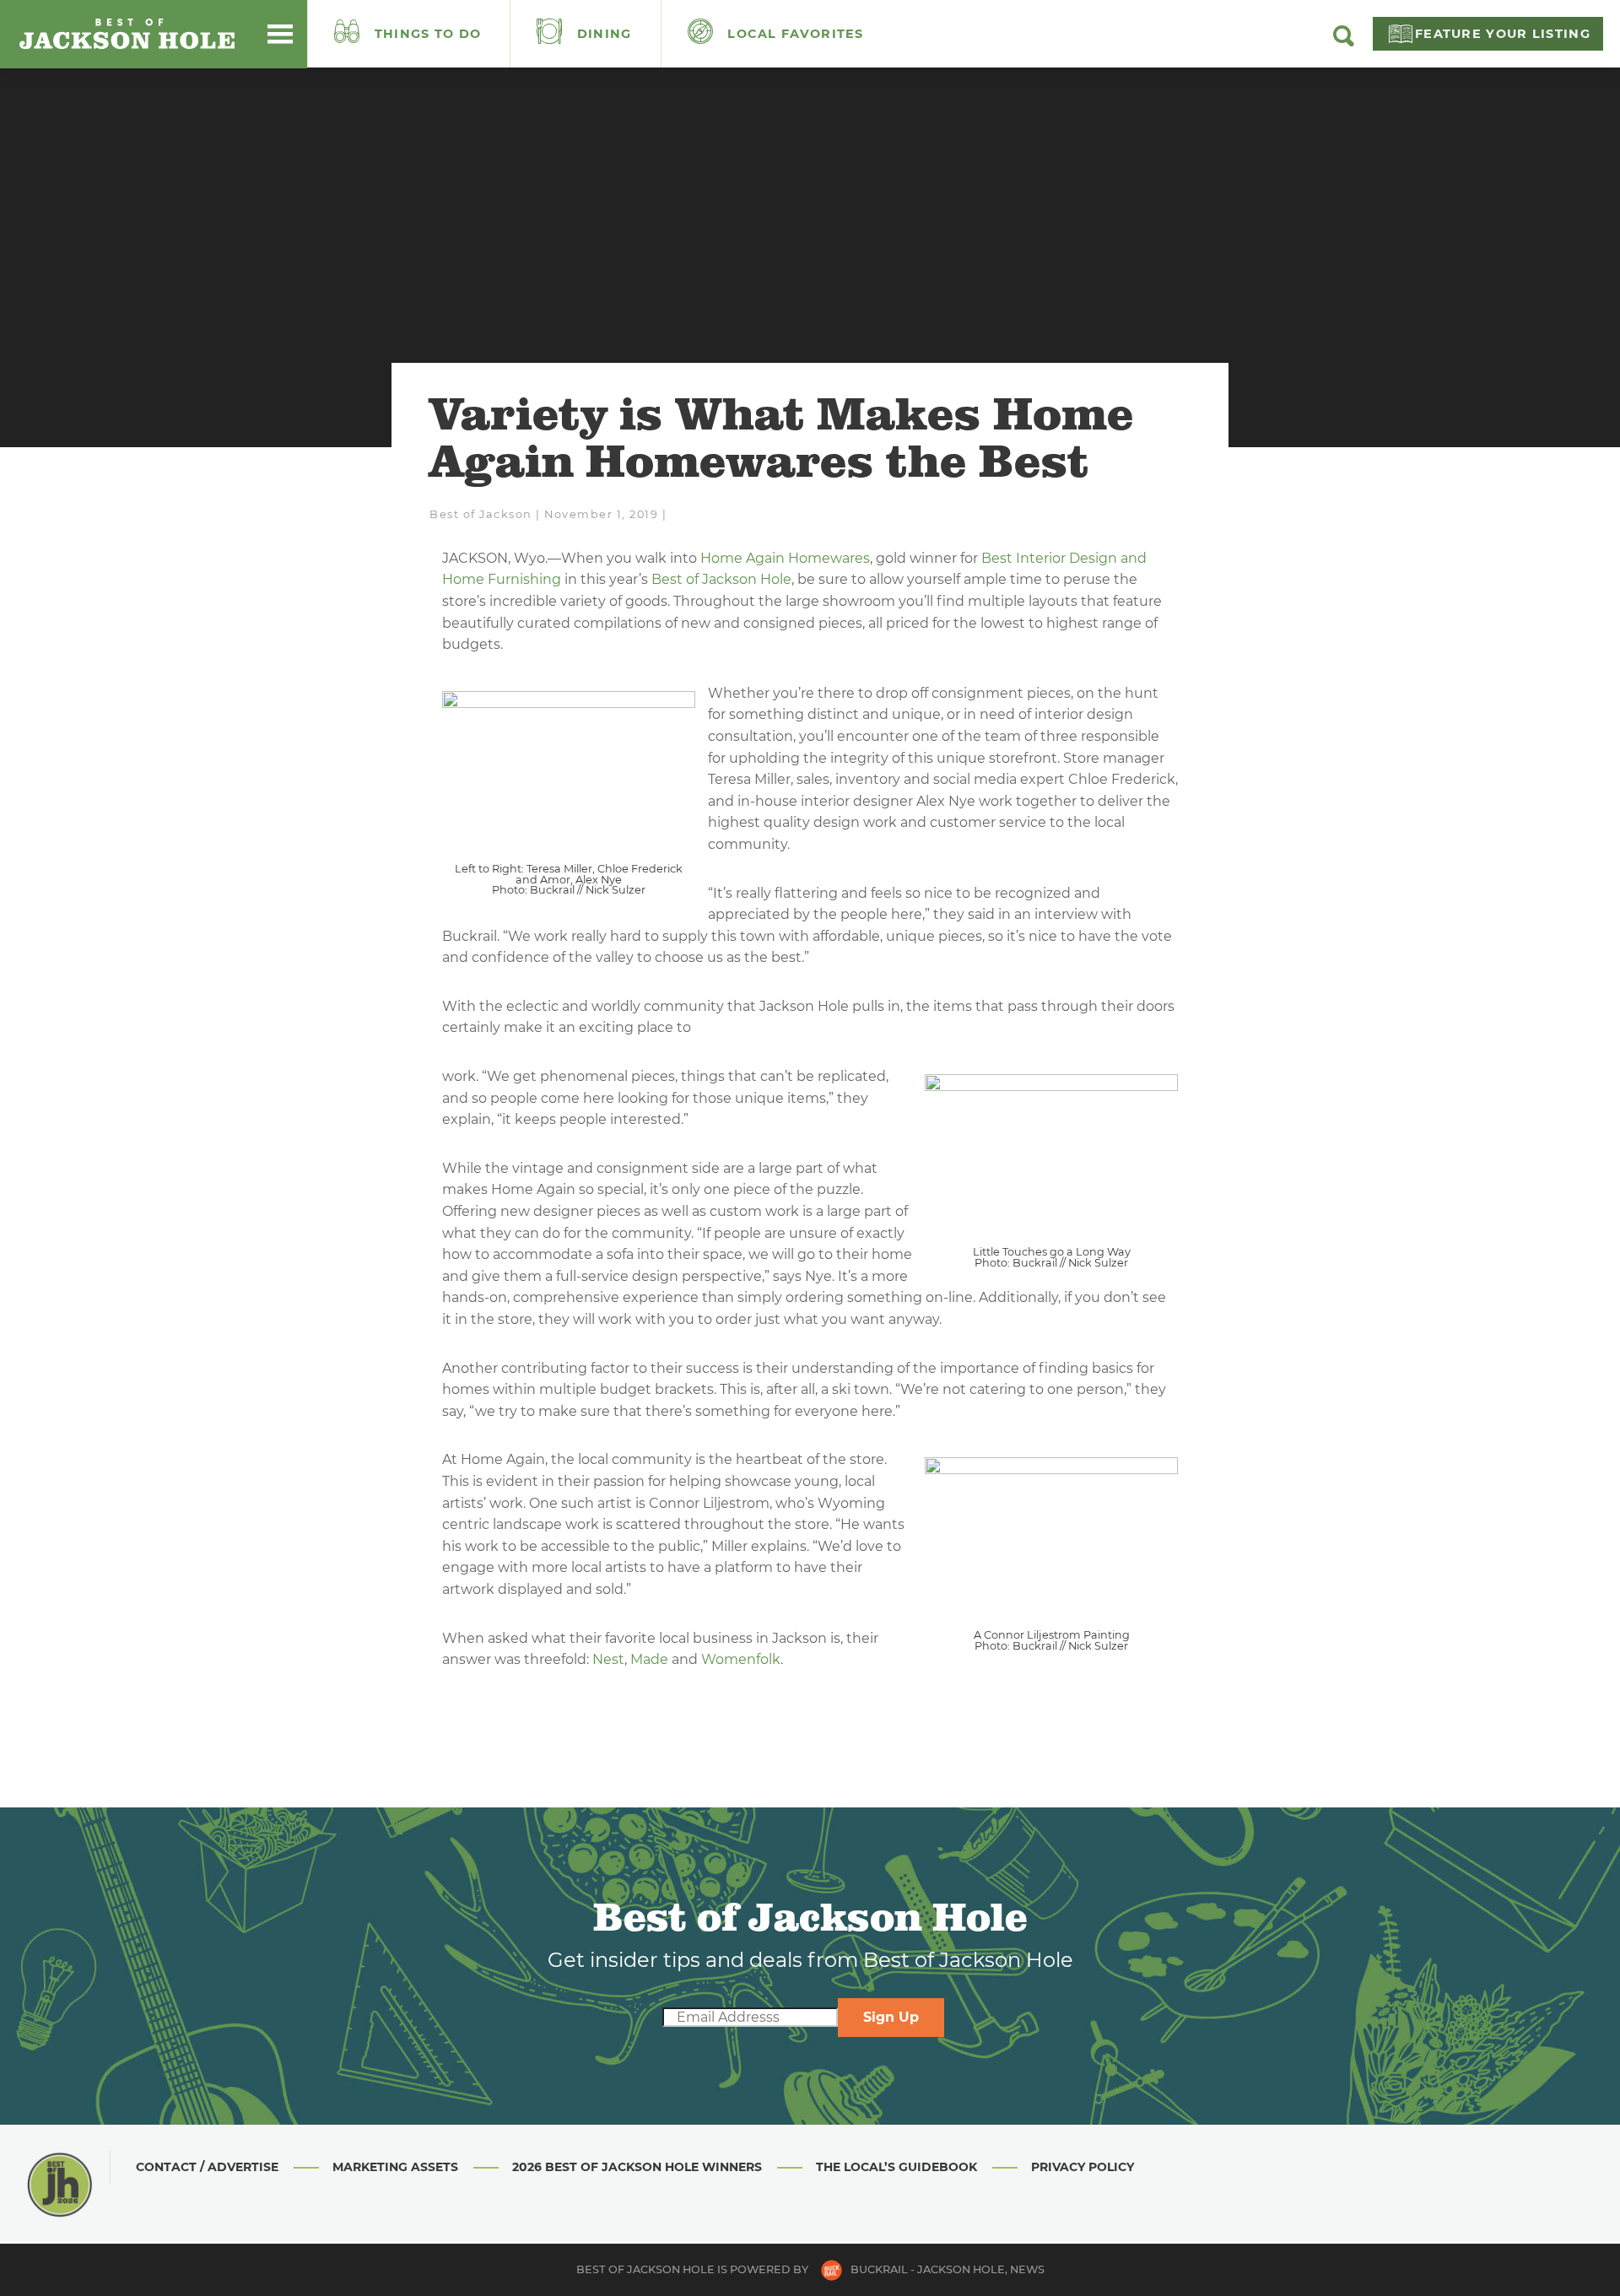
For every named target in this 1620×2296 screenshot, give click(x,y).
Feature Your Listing (1503, 34)
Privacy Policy (1083, 2167)
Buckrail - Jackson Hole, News (948, 2269)
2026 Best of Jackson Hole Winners (637, 2167)
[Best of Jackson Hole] (127, 34)
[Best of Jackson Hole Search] (1344, 42)
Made (649, 1659)
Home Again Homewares (785, 558)
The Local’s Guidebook (896, 2167)
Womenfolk (741, 1659)
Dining (602, 34)
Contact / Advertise (207, 2167)
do (428, 34)
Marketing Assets (395, 2167)
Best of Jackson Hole (721, 579)
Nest (608, 1659)
